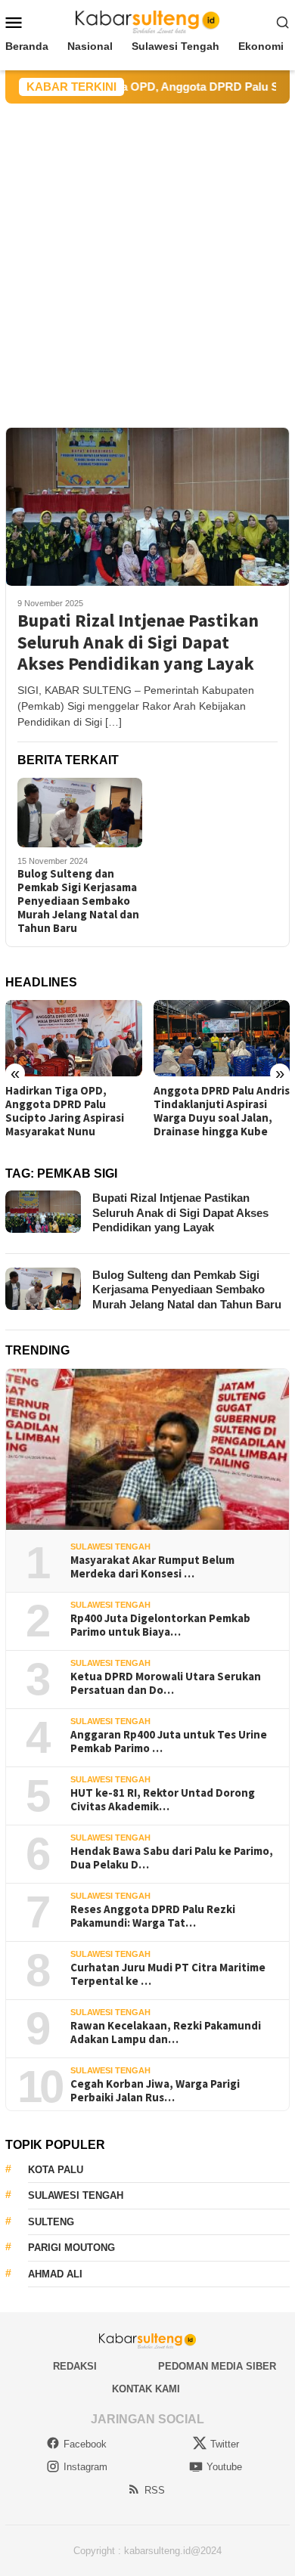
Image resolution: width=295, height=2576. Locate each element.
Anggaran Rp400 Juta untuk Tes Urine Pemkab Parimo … (169, 1742)
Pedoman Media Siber (217, 2366)
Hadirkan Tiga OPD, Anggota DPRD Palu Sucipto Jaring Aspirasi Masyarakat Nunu (65, 1111)
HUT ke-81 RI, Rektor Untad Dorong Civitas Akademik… (163, 1800)
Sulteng (51, 2222)
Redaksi (75, 2366)
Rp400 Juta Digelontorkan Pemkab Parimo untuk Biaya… (160, 1625)
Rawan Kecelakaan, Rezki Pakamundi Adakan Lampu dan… (166, 2033)
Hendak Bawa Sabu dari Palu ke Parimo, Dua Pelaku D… (172, 1858)
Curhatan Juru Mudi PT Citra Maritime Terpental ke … (168, 1974)
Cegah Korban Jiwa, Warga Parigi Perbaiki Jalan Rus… (155, 2091)
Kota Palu (56, 2170)
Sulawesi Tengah (110, 1547)
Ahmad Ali (55, 2274)
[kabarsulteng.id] (148, 21)
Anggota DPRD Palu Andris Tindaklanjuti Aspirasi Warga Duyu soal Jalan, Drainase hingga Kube (222, 1111)
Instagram (85, 2467)
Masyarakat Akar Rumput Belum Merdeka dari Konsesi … (152, 1567)
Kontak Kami (146, 2389)
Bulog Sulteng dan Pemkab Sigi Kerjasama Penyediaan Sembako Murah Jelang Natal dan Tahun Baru (78, 901)
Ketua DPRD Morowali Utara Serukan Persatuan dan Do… (166, 1683)
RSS (155, 2490)
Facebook (85, 2444)
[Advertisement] (147, 259)
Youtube (224, 2467)
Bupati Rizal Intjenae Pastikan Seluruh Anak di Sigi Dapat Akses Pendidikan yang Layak (138, 642)
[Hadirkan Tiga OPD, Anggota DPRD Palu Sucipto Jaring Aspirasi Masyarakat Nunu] (74, 1038)
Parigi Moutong (71, 2248)
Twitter (225, 2444)
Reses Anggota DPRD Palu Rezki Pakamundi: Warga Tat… (153, 1916)
